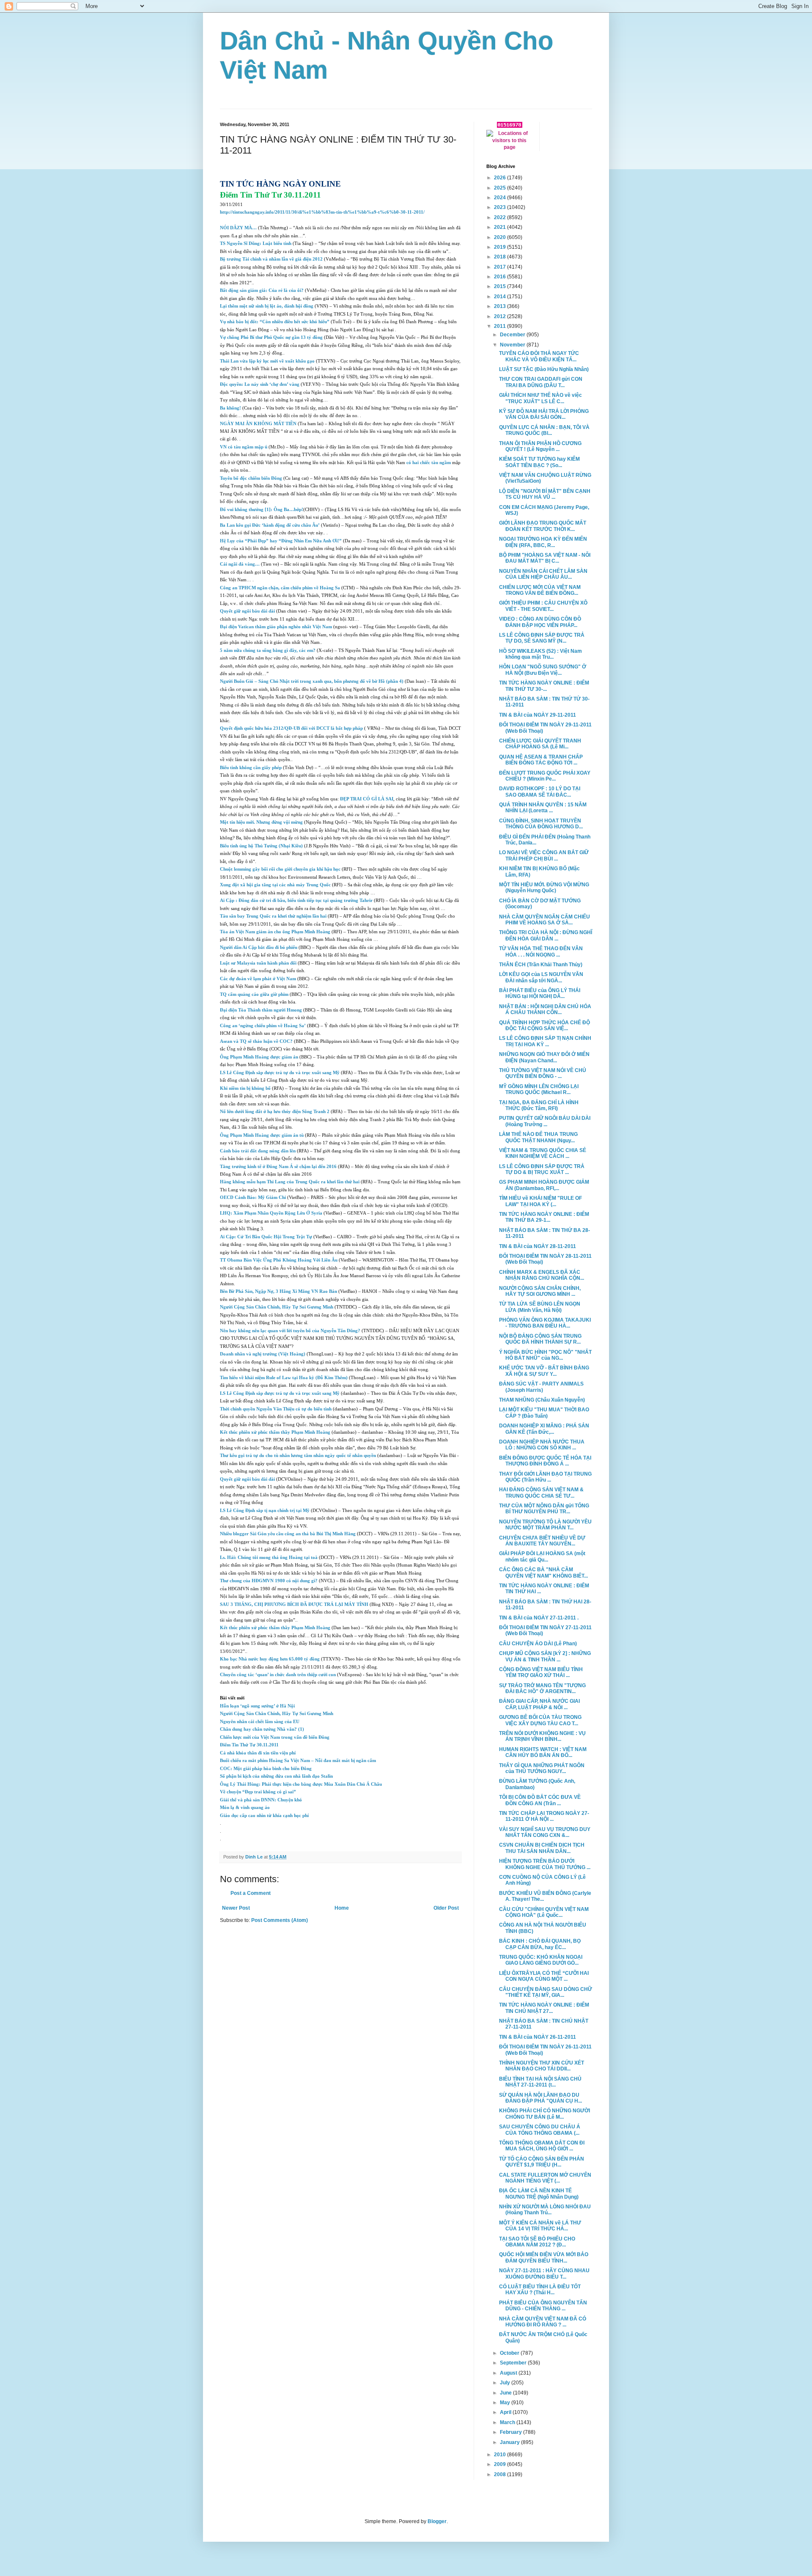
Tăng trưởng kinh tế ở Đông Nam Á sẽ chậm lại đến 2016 (278, 1167)
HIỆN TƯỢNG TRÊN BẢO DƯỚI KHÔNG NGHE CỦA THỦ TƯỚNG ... (545, 1864)
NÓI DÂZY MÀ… (238, 228)
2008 (501, 2474)
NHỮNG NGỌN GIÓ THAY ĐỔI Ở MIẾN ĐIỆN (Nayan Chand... (544, 1057)
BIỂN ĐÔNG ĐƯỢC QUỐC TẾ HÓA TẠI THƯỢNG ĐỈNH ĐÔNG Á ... (545, 1461)
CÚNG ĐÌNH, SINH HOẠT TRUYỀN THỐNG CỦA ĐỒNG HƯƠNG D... (541, 824)
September (514, 2363)
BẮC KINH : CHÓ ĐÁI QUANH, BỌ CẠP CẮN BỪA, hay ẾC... (540, 1944)
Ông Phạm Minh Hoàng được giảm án (259, 1057)
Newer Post (236, 1908)
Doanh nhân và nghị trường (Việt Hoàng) (263, 1354)
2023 (501, 207)
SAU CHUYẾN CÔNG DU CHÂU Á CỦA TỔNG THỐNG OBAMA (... (540, 2130)
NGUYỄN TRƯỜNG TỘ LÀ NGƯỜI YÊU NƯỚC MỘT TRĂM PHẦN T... (545, 1525)
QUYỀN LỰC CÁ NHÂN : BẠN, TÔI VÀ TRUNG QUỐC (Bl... (544, 430)
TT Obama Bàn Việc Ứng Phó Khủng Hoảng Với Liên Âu (279, 1260)
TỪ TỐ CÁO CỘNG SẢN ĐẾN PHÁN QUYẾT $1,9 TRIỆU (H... (542, 2162)
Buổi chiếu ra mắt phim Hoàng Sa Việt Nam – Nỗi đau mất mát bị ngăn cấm (298, 1761)
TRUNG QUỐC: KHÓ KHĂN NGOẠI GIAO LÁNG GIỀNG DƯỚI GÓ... (541, 1960)
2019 (501, 247)
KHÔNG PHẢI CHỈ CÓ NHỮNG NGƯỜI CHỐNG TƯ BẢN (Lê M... (545, 2114)
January (510, 2442)
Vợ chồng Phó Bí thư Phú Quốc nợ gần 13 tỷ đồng (271, 337)
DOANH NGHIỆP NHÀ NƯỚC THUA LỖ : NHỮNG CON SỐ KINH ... (542, 1445)
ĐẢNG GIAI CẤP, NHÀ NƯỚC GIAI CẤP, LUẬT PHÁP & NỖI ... (539, 1704)
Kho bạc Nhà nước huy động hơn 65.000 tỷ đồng (270, 1659)
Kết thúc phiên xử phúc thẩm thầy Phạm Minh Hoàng (275, 1432)
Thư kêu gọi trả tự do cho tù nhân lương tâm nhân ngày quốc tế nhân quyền (298, 1456)
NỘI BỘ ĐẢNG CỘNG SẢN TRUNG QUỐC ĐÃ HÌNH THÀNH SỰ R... (540, 1339)
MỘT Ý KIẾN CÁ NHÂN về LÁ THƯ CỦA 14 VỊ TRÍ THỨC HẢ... (540, 2226)
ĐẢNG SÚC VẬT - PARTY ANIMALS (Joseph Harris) (541, 1387)
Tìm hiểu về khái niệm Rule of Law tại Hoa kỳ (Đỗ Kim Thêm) (284, 1378)
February (512, 2432)
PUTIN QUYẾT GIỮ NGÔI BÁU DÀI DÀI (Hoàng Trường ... (545, 1121)
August (509, 2373)
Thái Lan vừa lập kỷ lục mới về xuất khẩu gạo (267, 361)
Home (342, 1908)
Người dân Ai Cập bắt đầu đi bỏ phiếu (259, 947)
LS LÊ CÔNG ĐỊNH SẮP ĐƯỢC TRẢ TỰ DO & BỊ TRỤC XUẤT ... (542, 1169)
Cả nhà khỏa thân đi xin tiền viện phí (258, 1753)
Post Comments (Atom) (280, 1920)
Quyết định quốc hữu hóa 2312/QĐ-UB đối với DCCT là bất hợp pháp (291, 728)
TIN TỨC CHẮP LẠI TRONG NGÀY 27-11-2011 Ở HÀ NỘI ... (544, 1816)
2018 (501, 257)
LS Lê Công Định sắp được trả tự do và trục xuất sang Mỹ (280, 1073)
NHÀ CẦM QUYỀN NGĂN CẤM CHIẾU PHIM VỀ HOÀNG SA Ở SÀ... (545, 920)
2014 (501, 297)
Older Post (446, 1908)
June (506, 2393)
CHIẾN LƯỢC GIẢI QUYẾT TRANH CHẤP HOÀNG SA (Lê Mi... (540, 744)
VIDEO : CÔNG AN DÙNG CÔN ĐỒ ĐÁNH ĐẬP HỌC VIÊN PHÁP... (540, 622)
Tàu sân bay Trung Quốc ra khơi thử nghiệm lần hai (273, 916)
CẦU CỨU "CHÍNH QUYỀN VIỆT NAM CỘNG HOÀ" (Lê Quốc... (544, 1912)
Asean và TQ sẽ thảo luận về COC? (256, 1041)
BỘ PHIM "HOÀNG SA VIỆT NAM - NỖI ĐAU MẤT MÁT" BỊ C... (545, 558)
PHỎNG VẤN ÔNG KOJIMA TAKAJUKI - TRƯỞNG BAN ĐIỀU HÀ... (545, 1323)
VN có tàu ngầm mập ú (244, 447)
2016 (501, 277)
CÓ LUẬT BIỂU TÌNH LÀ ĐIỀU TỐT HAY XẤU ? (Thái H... (540, 2290)
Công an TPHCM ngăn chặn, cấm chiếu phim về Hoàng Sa (280, 588)
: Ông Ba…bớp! (287, 510)
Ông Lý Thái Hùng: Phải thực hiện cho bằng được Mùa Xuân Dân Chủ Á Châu (301, 1784)
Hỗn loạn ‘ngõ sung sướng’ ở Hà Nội (257, 1706)
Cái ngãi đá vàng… (240, 564)
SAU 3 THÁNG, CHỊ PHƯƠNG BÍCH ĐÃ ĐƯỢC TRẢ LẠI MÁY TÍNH (294, 1604)
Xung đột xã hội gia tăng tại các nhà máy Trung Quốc (275, 885)
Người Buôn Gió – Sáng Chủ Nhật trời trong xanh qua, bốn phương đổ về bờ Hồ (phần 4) (312, 681)
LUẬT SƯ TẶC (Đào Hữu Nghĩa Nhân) (544, 369)
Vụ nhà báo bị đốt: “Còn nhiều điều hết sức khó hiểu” (275, 322)
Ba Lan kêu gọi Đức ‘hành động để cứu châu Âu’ (270, 525)
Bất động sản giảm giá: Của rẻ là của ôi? (262, 290)
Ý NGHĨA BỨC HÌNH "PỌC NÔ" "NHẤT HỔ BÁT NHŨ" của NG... (545, 1355)
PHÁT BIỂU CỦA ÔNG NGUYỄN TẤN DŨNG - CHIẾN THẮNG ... (543, 2306)
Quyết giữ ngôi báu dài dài (247, 611)
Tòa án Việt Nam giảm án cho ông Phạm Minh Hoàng (275, 932)
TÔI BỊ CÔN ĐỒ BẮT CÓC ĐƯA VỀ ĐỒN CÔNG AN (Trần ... (540, 1800)
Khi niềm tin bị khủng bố (245, 1088)
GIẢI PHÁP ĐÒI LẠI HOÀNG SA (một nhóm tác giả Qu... (542, 1556)
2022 (501, 217)
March (508, 2422)
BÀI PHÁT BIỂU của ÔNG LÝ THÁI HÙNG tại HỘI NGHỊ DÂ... (540, 993)
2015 (501, 286)
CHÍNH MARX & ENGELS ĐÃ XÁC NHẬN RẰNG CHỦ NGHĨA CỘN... (542, 1275)
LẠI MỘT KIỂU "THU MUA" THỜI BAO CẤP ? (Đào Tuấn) (544, 1413)
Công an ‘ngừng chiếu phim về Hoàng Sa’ (263, 1026)
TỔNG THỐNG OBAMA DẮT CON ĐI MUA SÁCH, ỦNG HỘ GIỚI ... (542, 2146)
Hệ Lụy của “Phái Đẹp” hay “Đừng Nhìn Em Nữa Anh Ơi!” (281, 541)
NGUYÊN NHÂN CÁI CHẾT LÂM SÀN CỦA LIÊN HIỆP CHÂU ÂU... (543, 574)
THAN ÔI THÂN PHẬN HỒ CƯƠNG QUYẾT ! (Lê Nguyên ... (540, 446)
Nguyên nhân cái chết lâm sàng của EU (260, 1722)
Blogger (437, 2521)
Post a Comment (251, 1893)
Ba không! (230, 408)
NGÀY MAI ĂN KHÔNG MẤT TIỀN (258, 424)
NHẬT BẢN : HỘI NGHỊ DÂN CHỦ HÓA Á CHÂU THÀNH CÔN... (545, 1009)
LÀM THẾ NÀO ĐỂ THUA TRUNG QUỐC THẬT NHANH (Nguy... (538, 1137)
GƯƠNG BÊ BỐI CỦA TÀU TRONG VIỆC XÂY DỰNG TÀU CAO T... (540, 1720)
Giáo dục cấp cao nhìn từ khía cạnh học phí (264, 1816)
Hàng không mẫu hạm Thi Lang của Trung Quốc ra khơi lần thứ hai (290, 1182)
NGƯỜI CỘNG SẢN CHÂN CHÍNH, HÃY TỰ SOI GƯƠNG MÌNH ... (540, 1291)
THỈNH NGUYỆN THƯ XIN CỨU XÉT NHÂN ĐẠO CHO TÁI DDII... (542, 2066)
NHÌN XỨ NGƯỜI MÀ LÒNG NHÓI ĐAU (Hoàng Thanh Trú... (545, 2210)
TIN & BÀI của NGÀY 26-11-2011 (538, 2037)
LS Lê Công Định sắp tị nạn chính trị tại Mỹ (265, 1511)
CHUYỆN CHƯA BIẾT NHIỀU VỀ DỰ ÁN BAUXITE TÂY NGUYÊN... (542, 1541)
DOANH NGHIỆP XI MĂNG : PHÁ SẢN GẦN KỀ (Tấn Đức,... (544, 1429)
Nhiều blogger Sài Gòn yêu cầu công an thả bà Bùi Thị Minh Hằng (288, 1534)
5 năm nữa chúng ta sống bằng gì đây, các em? (268, 650)
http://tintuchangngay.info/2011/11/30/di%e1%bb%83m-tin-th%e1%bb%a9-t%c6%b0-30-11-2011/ (322, 212)
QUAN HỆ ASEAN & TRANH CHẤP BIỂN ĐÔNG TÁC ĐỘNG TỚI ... (541, 760)
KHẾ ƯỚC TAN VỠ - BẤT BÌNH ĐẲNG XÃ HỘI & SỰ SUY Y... (544, 1371)
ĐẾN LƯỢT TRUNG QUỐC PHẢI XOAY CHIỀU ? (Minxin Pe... (545, 776)
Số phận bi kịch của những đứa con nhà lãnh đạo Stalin (276, 1776)
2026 (501, 178)
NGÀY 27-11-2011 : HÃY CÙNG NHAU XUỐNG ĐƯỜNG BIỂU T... (544, 2274)
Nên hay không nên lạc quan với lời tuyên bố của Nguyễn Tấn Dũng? (290, 1331)
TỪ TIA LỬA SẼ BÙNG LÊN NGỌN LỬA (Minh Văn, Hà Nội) (540, 1307)
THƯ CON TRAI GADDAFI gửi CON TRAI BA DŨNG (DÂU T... (541, 382)
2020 (501, 237)
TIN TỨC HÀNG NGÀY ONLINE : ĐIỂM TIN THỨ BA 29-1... (544, 1217)
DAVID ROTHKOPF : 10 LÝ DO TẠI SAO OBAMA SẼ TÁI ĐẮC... (540, 792)
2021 (501, 227)
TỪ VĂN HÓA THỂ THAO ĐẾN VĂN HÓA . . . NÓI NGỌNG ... (541, 951)
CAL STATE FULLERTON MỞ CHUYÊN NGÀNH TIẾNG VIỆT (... (545, 2178)
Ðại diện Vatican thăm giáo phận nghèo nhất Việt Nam (276, 627)
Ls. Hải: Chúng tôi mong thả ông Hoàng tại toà (269, 1557)
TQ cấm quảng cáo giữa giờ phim (254, 994)
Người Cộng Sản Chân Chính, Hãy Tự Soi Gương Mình (277, 1307)
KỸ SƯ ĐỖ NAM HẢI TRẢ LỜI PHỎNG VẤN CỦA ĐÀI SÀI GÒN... (544, 414)
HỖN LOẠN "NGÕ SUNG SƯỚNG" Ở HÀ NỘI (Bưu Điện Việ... (543, 670)
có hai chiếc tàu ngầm (428, 463)
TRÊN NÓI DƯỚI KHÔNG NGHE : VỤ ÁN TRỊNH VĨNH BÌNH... (542, 1736)
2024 (501, 198)
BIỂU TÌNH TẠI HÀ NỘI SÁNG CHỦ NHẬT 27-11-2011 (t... (540, 2082)
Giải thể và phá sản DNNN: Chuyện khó (261, 1800)
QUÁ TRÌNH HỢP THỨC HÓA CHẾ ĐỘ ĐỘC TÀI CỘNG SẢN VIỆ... (545, 1025)
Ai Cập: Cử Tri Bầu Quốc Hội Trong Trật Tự (266, 1237)
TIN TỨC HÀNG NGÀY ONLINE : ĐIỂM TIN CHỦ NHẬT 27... (544, 2008)
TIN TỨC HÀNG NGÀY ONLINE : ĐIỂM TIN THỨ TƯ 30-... (544, 686)
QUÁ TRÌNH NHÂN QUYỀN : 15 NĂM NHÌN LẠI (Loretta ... (543, 808)
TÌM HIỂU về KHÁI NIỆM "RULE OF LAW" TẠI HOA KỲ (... (540, 1201)
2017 (501, 267)
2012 (501, 316)
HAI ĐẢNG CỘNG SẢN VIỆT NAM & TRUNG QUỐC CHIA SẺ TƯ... (541, 1493)
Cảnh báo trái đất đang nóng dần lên (258, 1151)
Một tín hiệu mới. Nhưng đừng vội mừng (261, 822)
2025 (501, 188)
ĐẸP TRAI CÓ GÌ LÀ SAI (367, 799)
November (513, 345)
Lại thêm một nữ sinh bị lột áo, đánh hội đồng (267, 306)
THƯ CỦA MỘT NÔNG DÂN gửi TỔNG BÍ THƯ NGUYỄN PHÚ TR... (544, 1509)
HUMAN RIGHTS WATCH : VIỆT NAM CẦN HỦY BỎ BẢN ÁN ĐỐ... (543, 1752)
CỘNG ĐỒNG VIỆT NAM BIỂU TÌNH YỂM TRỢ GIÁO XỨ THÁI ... (541, 1672)
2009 (501, 2464)
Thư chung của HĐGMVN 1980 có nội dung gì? (269, 1581)
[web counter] (510, 126)
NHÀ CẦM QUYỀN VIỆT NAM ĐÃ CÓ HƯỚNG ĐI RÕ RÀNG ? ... (543, 2322)
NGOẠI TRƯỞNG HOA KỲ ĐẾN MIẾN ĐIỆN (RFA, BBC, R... (543, 542)
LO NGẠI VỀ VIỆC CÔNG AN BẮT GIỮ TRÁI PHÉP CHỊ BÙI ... (544, 855)
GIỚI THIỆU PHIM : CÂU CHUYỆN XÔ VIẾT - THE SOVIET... (543, 606)
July (506, 2383)
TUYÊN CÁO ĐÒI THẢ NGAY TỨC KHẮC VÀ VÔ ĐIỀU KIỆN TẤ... (539, 356)
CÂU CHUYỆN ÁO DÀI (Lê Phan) (538, 1644)
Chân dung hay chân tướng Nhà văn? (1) (262, 1729)
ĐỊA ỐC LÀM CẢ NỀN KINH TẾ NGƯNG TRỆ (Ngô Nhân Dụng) (539, 2194)
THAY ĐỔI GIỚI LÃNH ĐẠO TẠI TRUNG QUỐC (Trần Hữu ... (545, 1477)
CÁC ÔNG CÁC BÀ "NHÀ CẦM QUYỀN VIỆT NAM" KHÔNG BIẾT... (543, 1573)
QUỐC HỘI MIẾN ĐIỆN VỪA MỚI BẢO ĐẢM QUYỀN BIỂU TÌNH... (544, 2257)
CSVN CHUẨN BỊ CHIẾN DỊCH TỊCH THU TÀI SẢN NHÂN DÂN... (542, 1848)
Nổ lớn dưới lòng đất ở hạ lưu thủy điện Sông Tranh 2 (275, 1112)
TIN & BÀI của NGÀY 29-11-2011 (538, 715)
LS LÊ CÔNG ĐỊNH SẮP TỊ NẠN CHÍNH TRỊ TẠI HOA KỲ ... (545, 1041)
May (506, 2403)
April (506, 2412)
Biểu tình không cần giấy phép (251, 768)
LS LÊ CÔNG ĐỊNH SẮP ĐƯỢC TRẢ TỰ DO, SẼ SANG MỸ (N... (542, 638)
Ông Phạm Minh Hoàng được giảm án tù (262, 1135)
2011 (501, 326)
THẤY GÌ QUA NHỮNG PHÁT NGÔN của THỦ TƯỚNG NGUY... (542, 1768)
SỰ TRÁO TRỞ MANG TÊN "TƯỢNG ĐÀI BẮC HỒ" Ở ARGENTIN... (542, 1688)
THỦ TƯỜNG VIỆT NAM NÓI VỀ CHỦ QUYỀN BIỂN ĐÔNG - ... (543, 1073)
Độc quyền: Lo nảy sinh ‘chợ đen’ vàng (260, 384)
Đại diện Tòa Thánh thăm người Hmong (261, 1010)
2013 (501, 306)
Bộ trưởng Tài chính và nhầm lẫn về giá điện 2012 (271, 259)
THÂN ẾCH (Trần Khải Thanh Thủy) (541, 965)
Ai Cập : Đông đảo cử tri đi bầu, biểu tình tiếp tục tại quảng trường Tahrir (296, 900)
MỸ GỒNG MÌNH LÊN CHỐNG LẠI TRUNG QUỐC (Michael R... (539, 1089)
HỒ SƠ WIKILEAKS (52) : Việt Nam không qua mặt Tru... (540, 654)
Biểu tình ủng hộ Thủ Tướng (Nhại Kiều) (261, 846)
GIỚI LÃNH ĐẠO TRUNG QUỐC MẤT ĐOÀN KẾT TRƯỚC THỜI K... (543, 526)
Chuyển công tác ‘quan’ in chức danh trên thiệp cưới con (278, 1675)
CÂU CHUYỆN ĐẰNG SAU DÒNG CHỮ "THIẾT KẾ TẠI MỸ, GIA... (546, 1992)
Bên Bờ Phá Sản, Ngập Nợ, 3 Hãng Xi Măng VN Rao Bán (278, 1291)
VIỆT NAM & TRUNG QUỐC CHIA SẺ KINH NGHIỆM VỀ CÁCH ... (543, 1153)
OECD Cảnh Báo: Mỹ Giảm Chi (253, 1197)
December (513, 335)
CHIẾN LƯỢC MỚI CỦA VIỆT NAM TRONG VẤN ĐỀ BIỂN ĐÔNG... (540, 590)
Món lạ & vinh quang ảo (245, 1808)
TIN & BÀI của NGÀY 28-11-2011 (538, 1246)
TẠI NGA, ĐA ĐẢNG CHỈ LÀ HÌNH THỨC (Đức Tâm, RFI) (539, 1105)
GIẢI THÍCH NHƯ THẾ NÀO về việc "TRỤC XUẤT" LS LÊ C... (540, 398)
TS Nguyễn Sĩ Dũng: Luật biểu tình (256, 243)
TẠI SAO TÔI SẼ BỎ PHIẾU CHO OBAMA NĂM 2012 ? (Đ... (537, 2242)
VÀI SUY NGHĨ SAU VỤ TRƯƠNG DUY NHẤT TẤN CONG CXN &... (545, 1832)
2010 (501, 2455)
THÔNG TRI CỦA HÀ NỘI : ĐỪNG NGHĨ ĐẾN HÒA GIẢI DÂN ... (546, 935)
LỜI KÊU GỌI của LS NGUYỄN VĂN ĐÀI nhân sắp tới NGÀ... (541, 977)
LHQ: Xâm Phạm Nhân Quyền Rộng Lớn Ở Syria (271, 1213)
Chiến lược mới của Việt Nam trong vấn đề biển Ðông (275, 1737)
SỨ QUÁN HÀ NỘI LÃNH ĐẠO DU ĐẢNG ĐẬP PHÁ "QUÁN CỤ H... (540, 2098)
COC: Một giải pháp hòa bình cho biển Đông (266, 1769)
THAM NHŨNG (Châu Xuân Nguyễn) (542, 1400)
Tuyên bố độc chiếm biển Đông (251, 478)
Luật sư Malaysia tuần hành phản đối (258, 963)
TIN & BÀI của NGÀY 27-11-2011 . (539, 1618)
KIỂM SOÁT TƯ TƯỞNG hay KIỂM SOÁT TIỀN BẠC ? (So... (539, 462)
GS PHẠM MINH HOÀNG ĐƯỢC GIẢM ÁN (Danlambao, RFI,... (544, 1185)
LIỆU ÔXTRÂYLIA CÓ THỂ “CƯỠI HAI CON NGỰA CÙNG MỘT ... (544, 1976)
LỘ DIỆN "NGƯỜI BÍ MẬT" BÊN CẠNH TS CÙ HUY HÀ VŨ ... (545, 494)
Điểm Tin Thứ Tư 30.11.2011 (249, 1745)
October (510, 2353)
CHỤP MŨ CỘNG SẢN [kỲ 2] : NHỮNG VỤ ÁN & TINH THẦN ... (545, 1656)
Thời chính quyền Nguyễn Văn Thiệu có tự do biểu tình (276, 1409)
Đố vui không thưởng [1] (245, 510)
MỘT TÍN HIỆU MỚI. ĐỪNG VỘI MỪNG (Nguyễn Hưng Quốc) (544, 888)
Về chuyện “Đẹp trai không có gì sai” (258, 1792)
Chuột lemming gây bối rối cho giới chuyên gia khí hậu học (280, 869)
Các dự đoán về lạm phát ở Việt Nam (258, 979)
